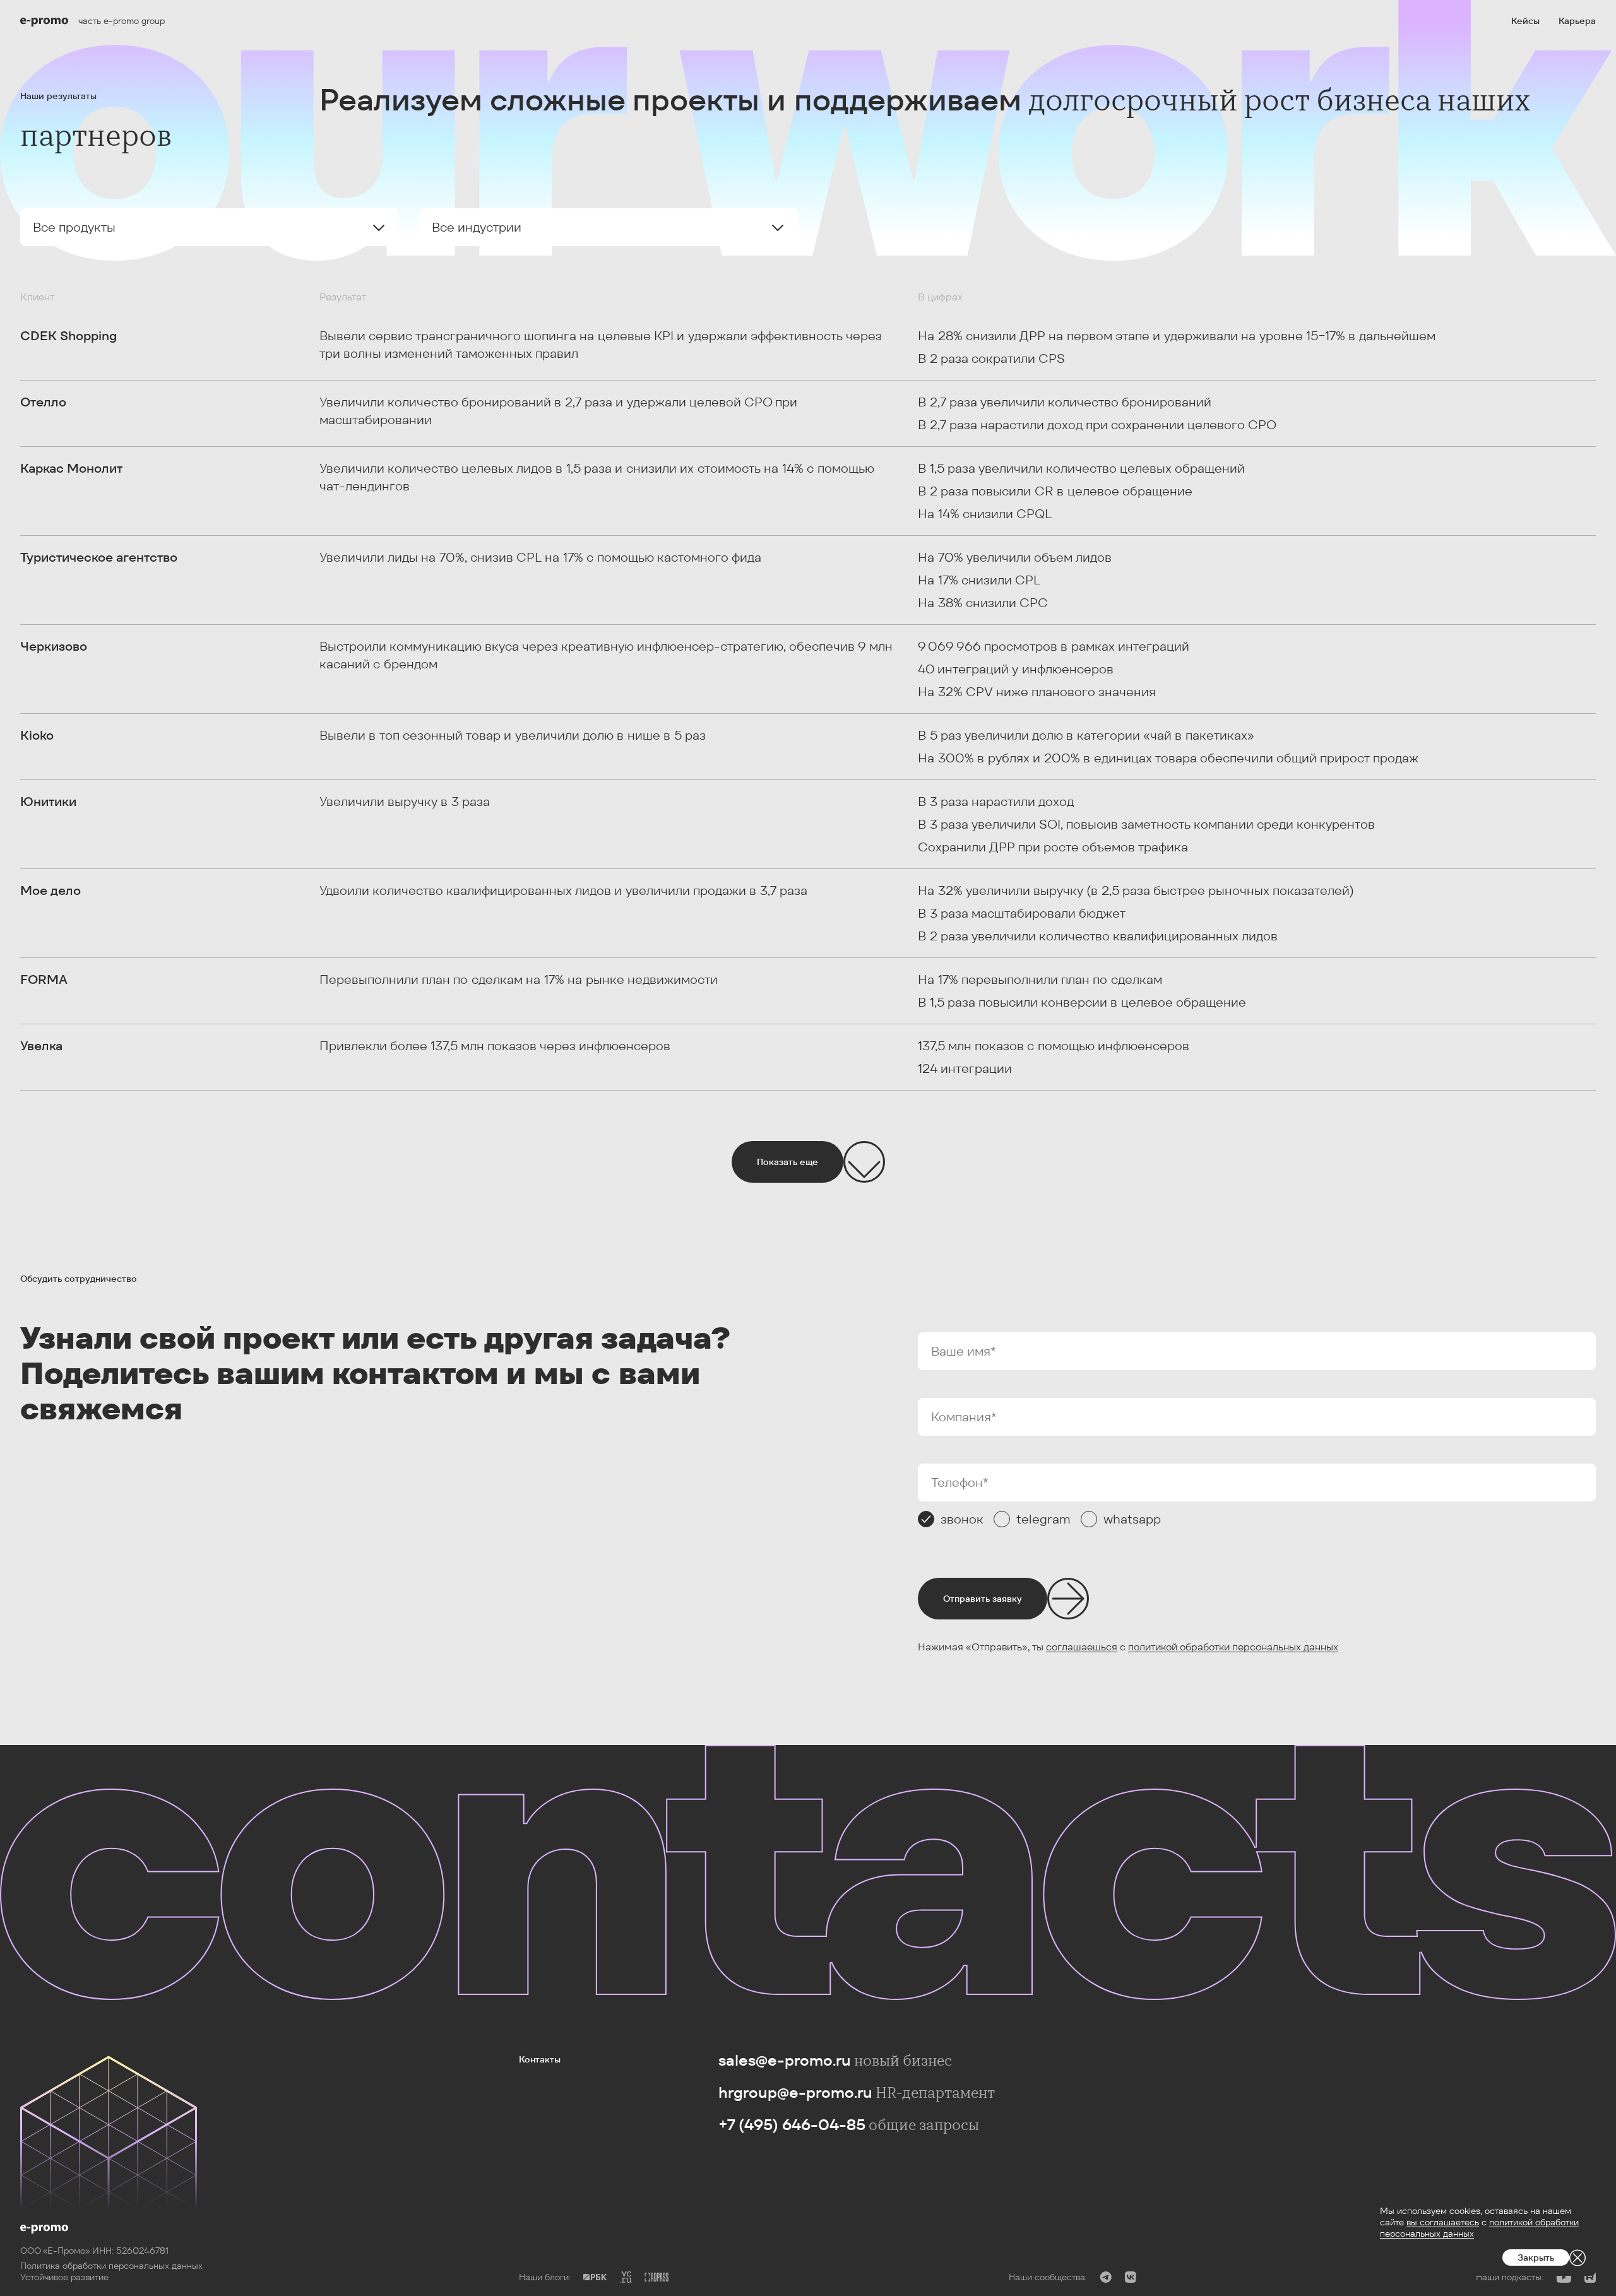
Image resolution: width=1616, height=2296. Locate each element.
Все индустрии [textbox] (477, 227)
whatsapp (1132, 1519)
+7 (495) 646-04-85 (792, 2125)
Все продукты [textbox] (74, 227)
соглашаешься (1082, 1647)
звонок (962, 1519)
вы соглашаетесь (1443, 2222)
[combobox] (210, 227)
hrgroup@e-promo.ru (795, 2092)
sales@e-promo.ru (785, 2060)
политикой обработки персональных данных (1233, 1647)
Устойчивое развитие (64, 2277)
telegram (1043, 1519)
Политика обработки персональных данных (111, 2266)
